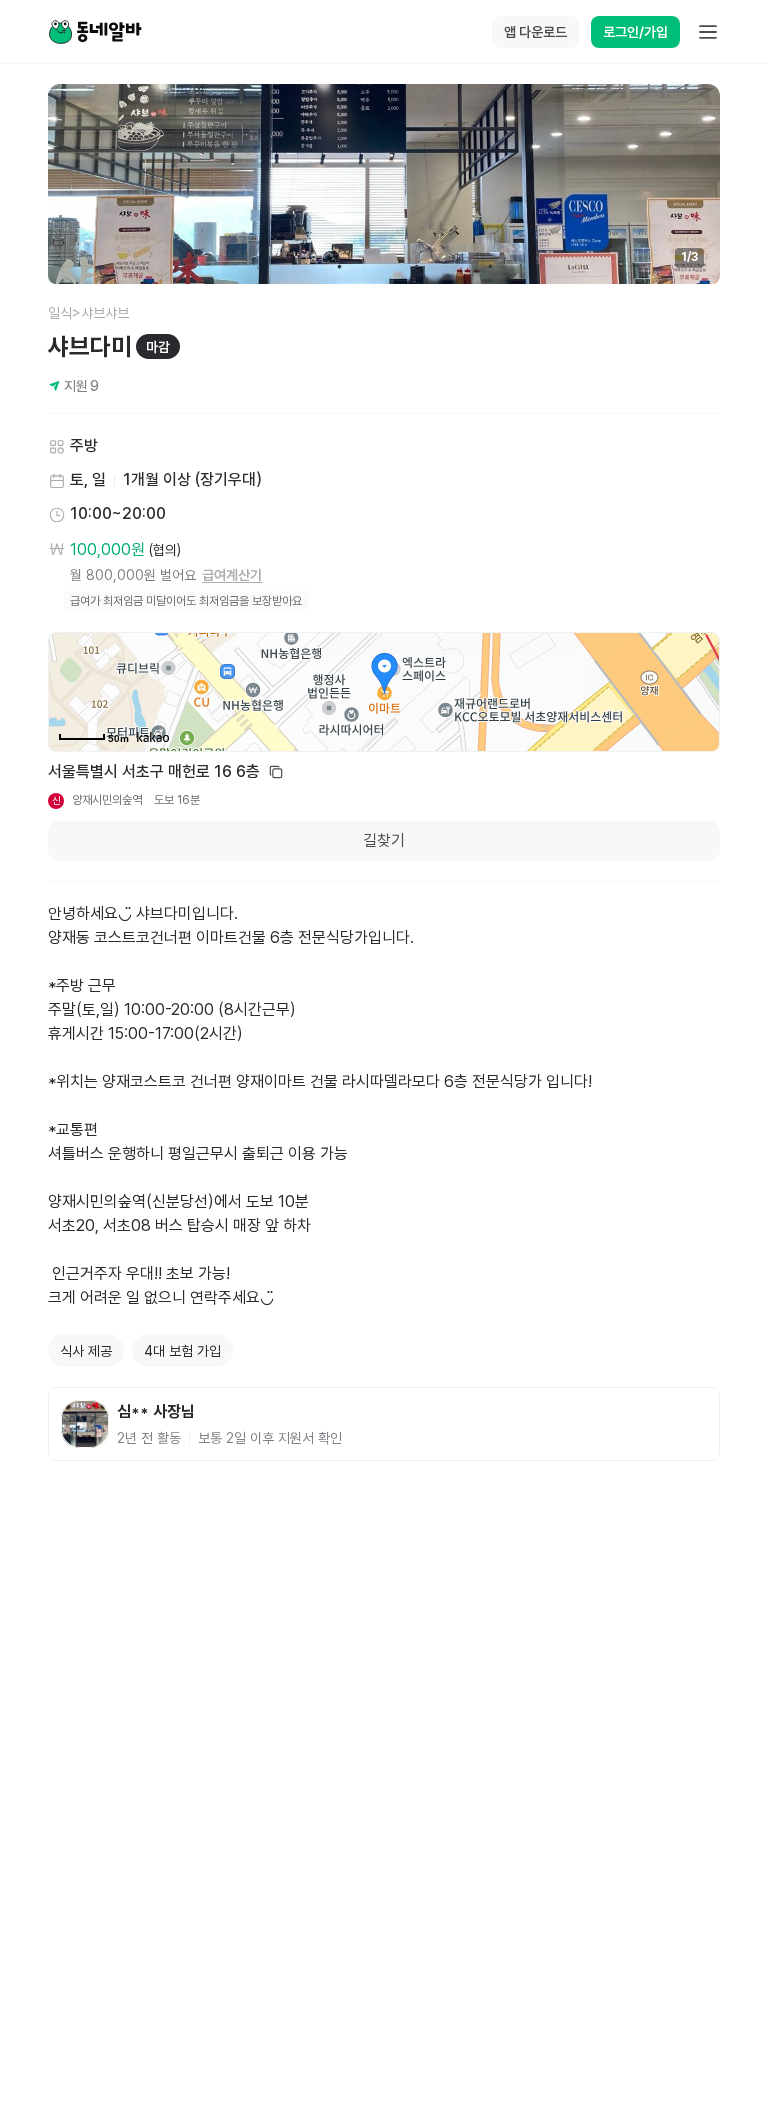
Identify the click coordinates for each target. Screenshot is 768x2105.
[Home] (95, 32)
